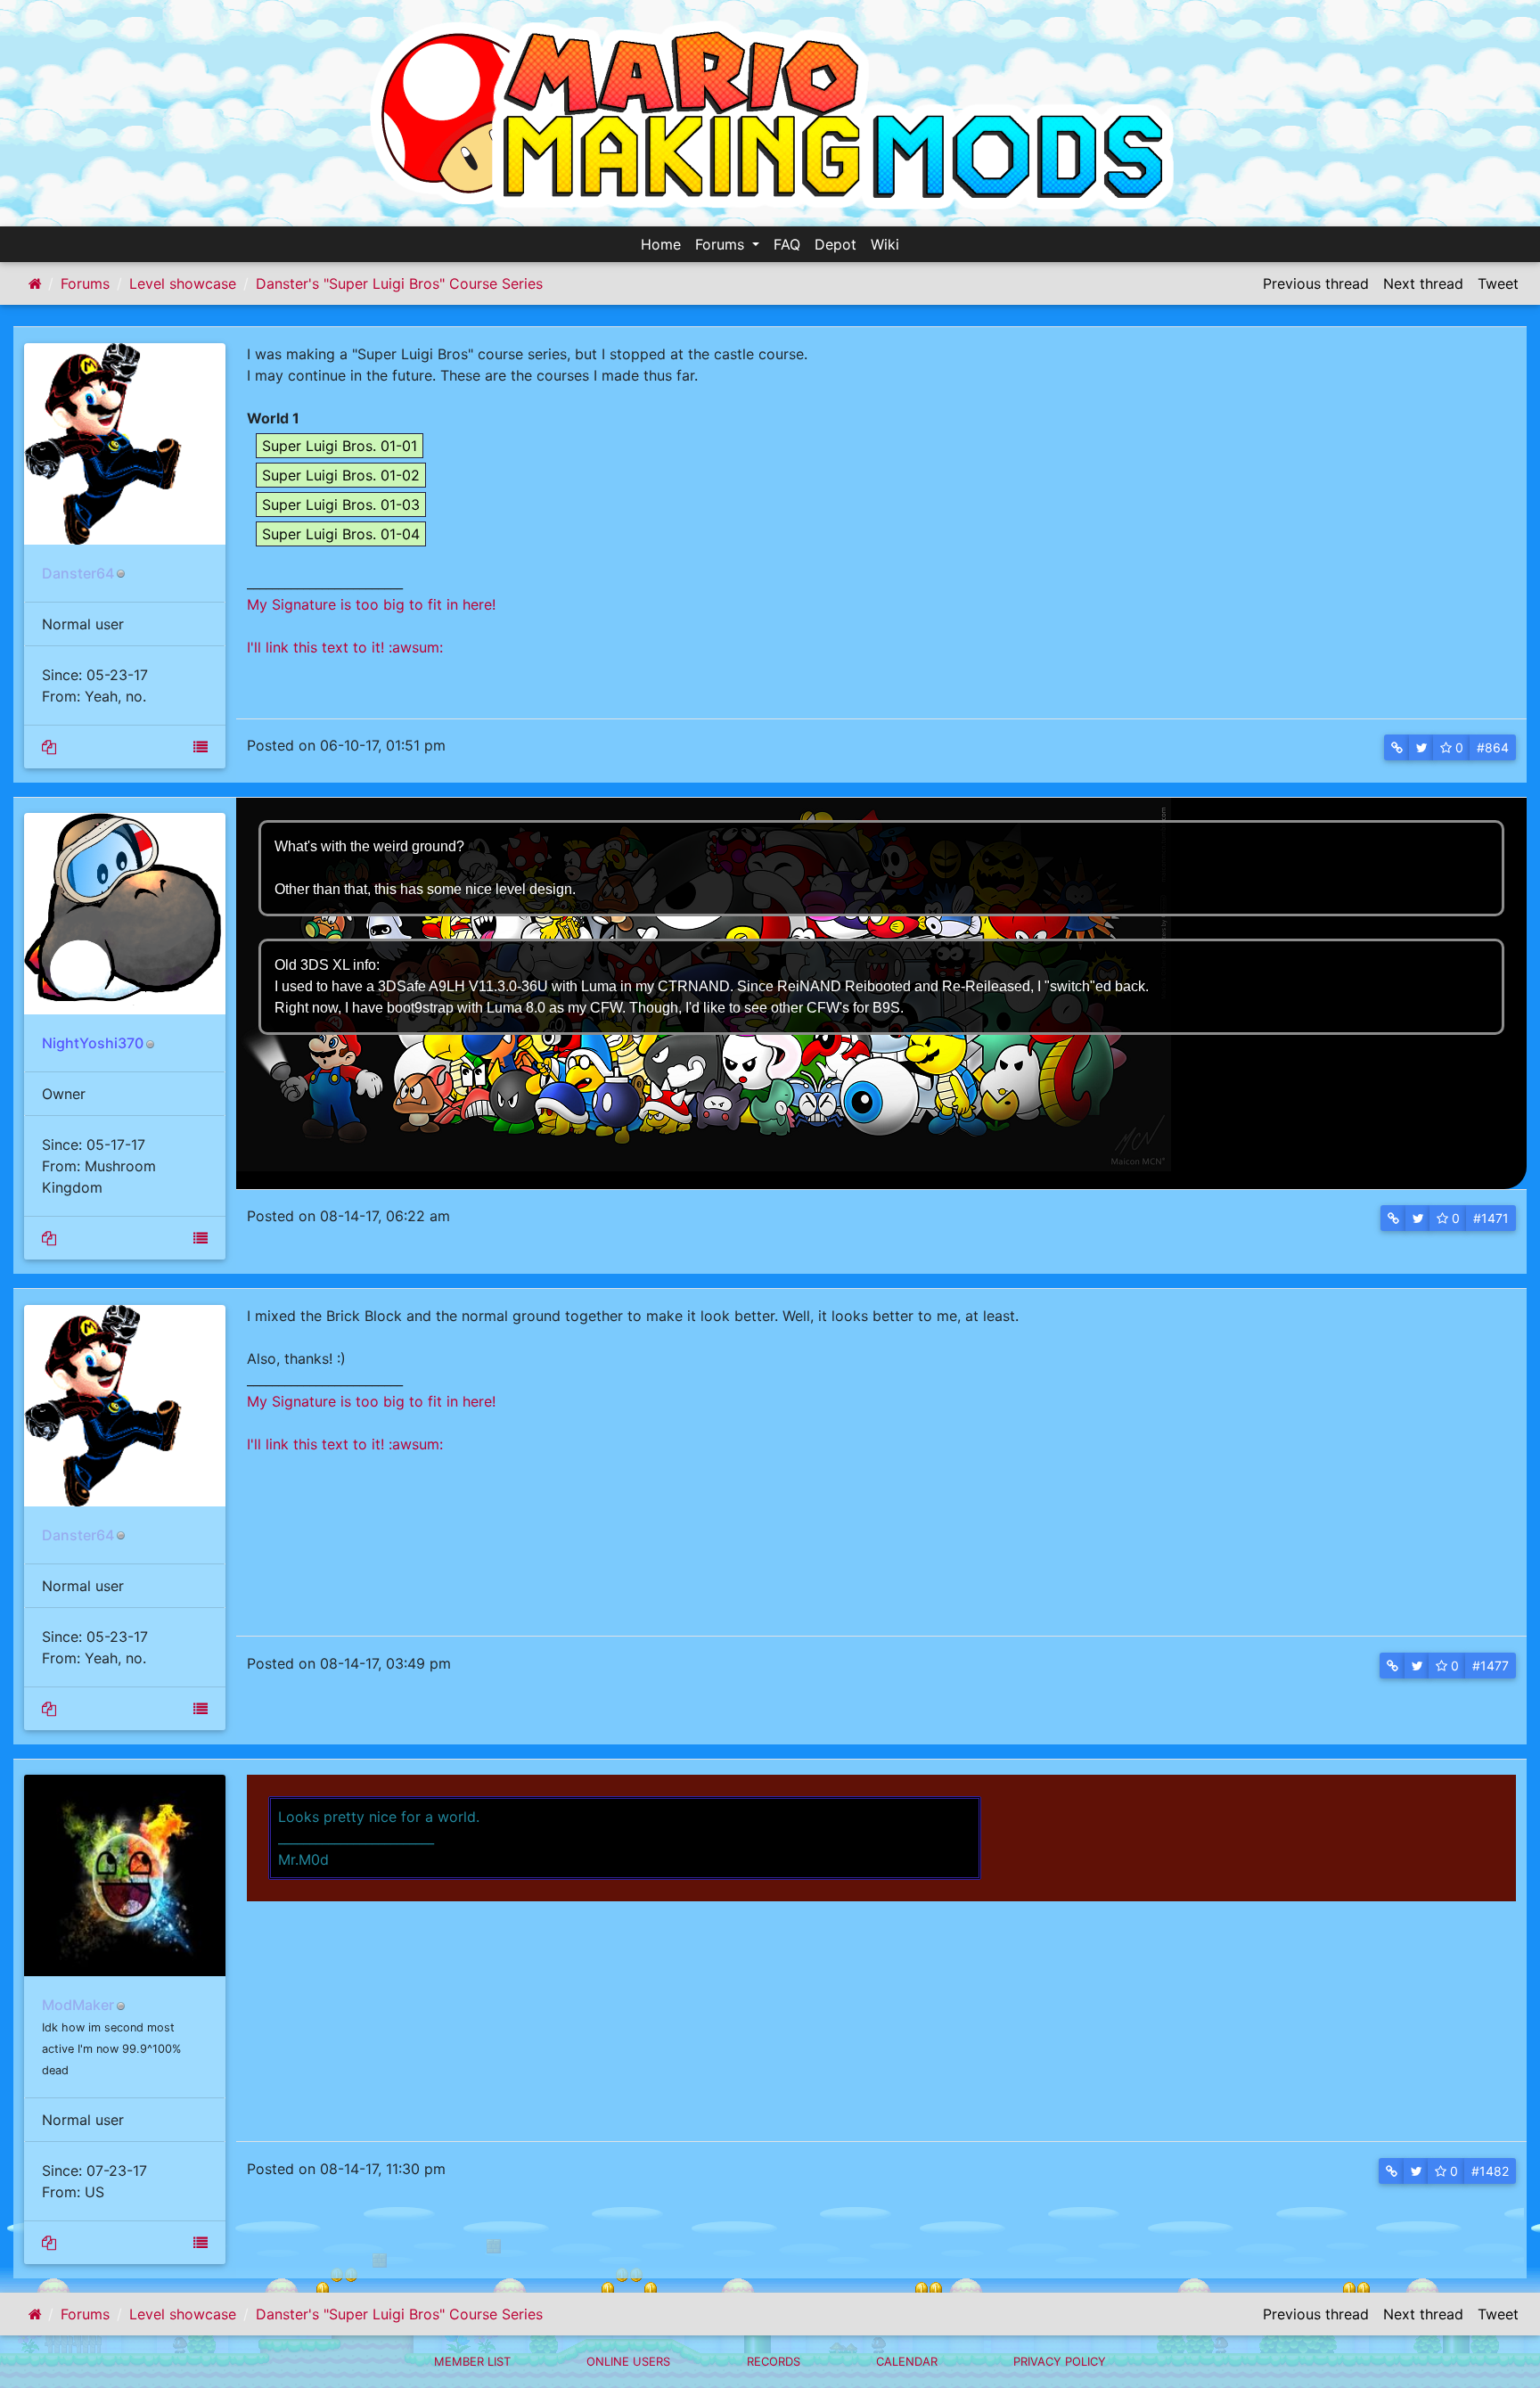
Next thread (1423, 283)
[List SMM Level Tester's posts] (49, 2243)
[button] (1397, 747)
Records (774, 2361)
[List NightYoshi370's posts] (49, 1238)
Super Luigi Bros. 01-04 (341, 534)
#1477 (1491, 1666)
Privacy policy (1060, 2361)
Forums (722, 244)
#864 (1493, 747)
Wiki (885, 244)
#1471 (1491, 1218)
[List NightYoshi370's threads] (201, 1238)
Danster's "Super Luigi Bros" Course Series (399, 283)
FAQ (787, 244)
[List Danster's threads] (201, 747)
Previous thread (1316, 283)
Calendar (907, 2361)
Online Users (628, 2361)
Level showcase (183, 283)
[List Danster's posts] (49, 747)
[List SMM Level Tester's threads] (201, 2243)
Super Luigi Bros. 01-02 (341, 475)
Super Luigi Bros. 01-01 (340, 446)
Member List (472, 2361)
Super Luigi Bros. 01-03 (341, 505)
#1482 (1490, 2171)
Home (661, 244)
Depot (836, 244)
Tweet (1498, 283)
